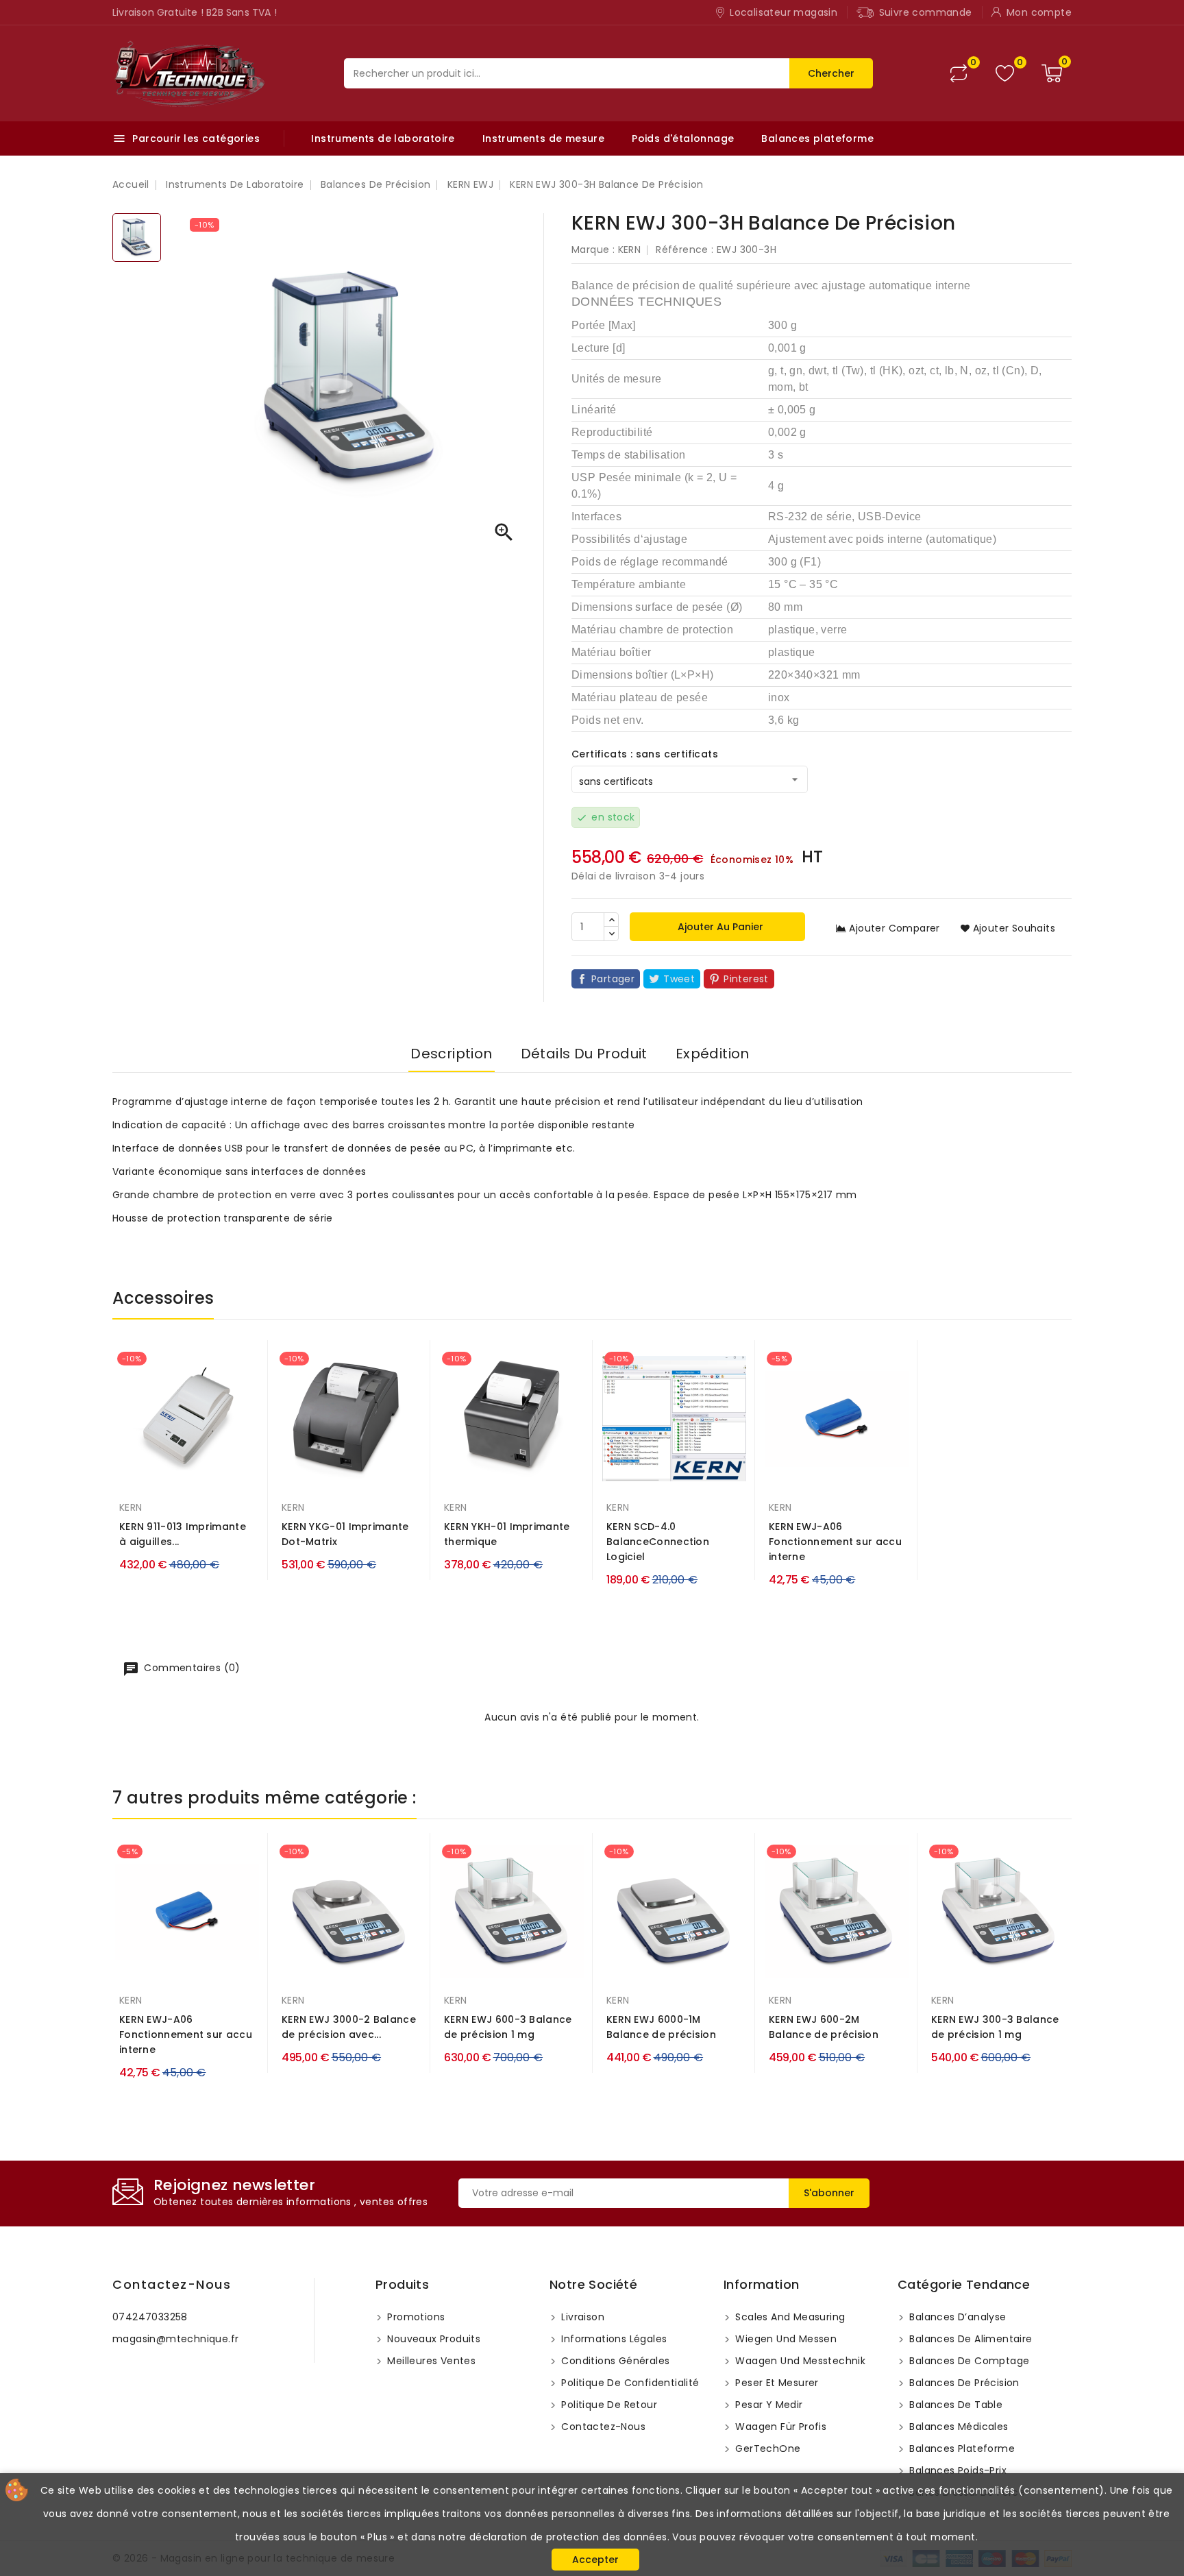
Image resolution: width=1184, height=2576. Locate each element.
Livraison (581, 2317)
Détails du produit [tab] (584, 1054)
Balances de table (954, 2405)
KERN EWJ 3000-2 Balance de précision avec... (349, 2027)
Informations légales (613, 2339)
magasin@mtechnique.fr (175, 2339)
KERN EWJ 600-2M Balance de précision (824, 2027)
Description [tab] (451, 1054)
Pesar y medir (768, 2405)
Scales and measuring (789, 2317)
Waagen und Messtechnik (799, 2361)
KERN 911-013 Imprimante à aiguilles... (183, 1534)
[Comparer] (959, 73)
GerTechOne (766, 2449)
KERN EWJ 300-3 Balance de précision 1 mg (995, 2027)
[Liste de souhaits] (1005, 74)
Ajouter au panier (719, 927)
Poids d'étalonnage (683, 138)
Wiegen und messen (785, 2339)
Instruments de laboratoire (383, 138)
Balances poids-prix (957, 2470)
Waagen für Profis (779, 2427)
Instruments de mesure (543, 138)
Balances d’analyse (957, 2317)
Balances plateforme (817, 138)
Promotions (415, 2317)
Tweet (679, 979)
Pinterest (746, 979)
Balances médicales (958, 2427)
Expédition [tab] (713, 1054)
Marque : (593, 250)
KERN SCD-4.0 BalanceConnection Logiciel (658, 1542)
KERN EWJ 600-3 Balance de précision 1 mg (508, 2027)
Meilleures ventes (430, 2361)
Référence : (684, 250)
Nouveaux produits (432, 2339)
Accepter (595, 2560)
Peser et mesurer (776, 2383)
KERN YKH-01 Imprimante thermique (507, 1534)
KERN (630, 250)
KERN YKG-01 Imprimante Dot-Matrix (345, 1534)
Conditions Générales (614, 2361)
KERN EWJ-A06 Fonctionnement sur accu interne (835, 1542)
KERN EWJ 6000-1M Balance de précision (661, 2027)
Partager (613, 979)
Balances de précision (963, 2383)
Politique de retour (608, 2405)
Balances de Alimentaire (970, 2339)
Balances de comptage (968, 2361)
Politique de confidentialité (629, 2383)
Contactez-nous (172, 2284)
